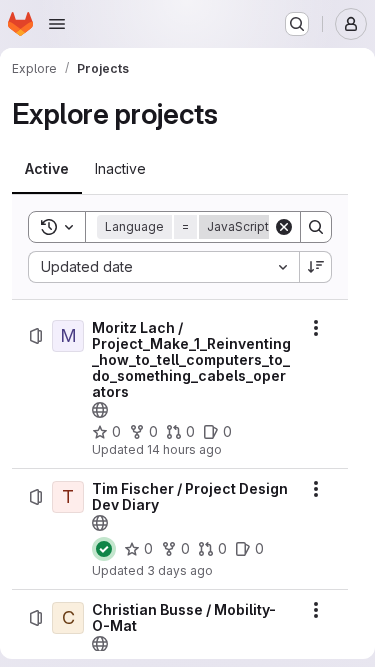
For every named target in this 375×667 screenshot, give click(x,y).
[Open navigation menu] (57, 24)
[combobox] (163, 267)
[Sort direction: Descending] (316, 267)
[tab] (47, 169)
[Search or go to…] (297, 24)
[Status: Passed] (104, 549)
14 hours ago (184, 449)
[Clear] (284, 227)
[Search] (316, 227)
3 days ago (180, 570)
